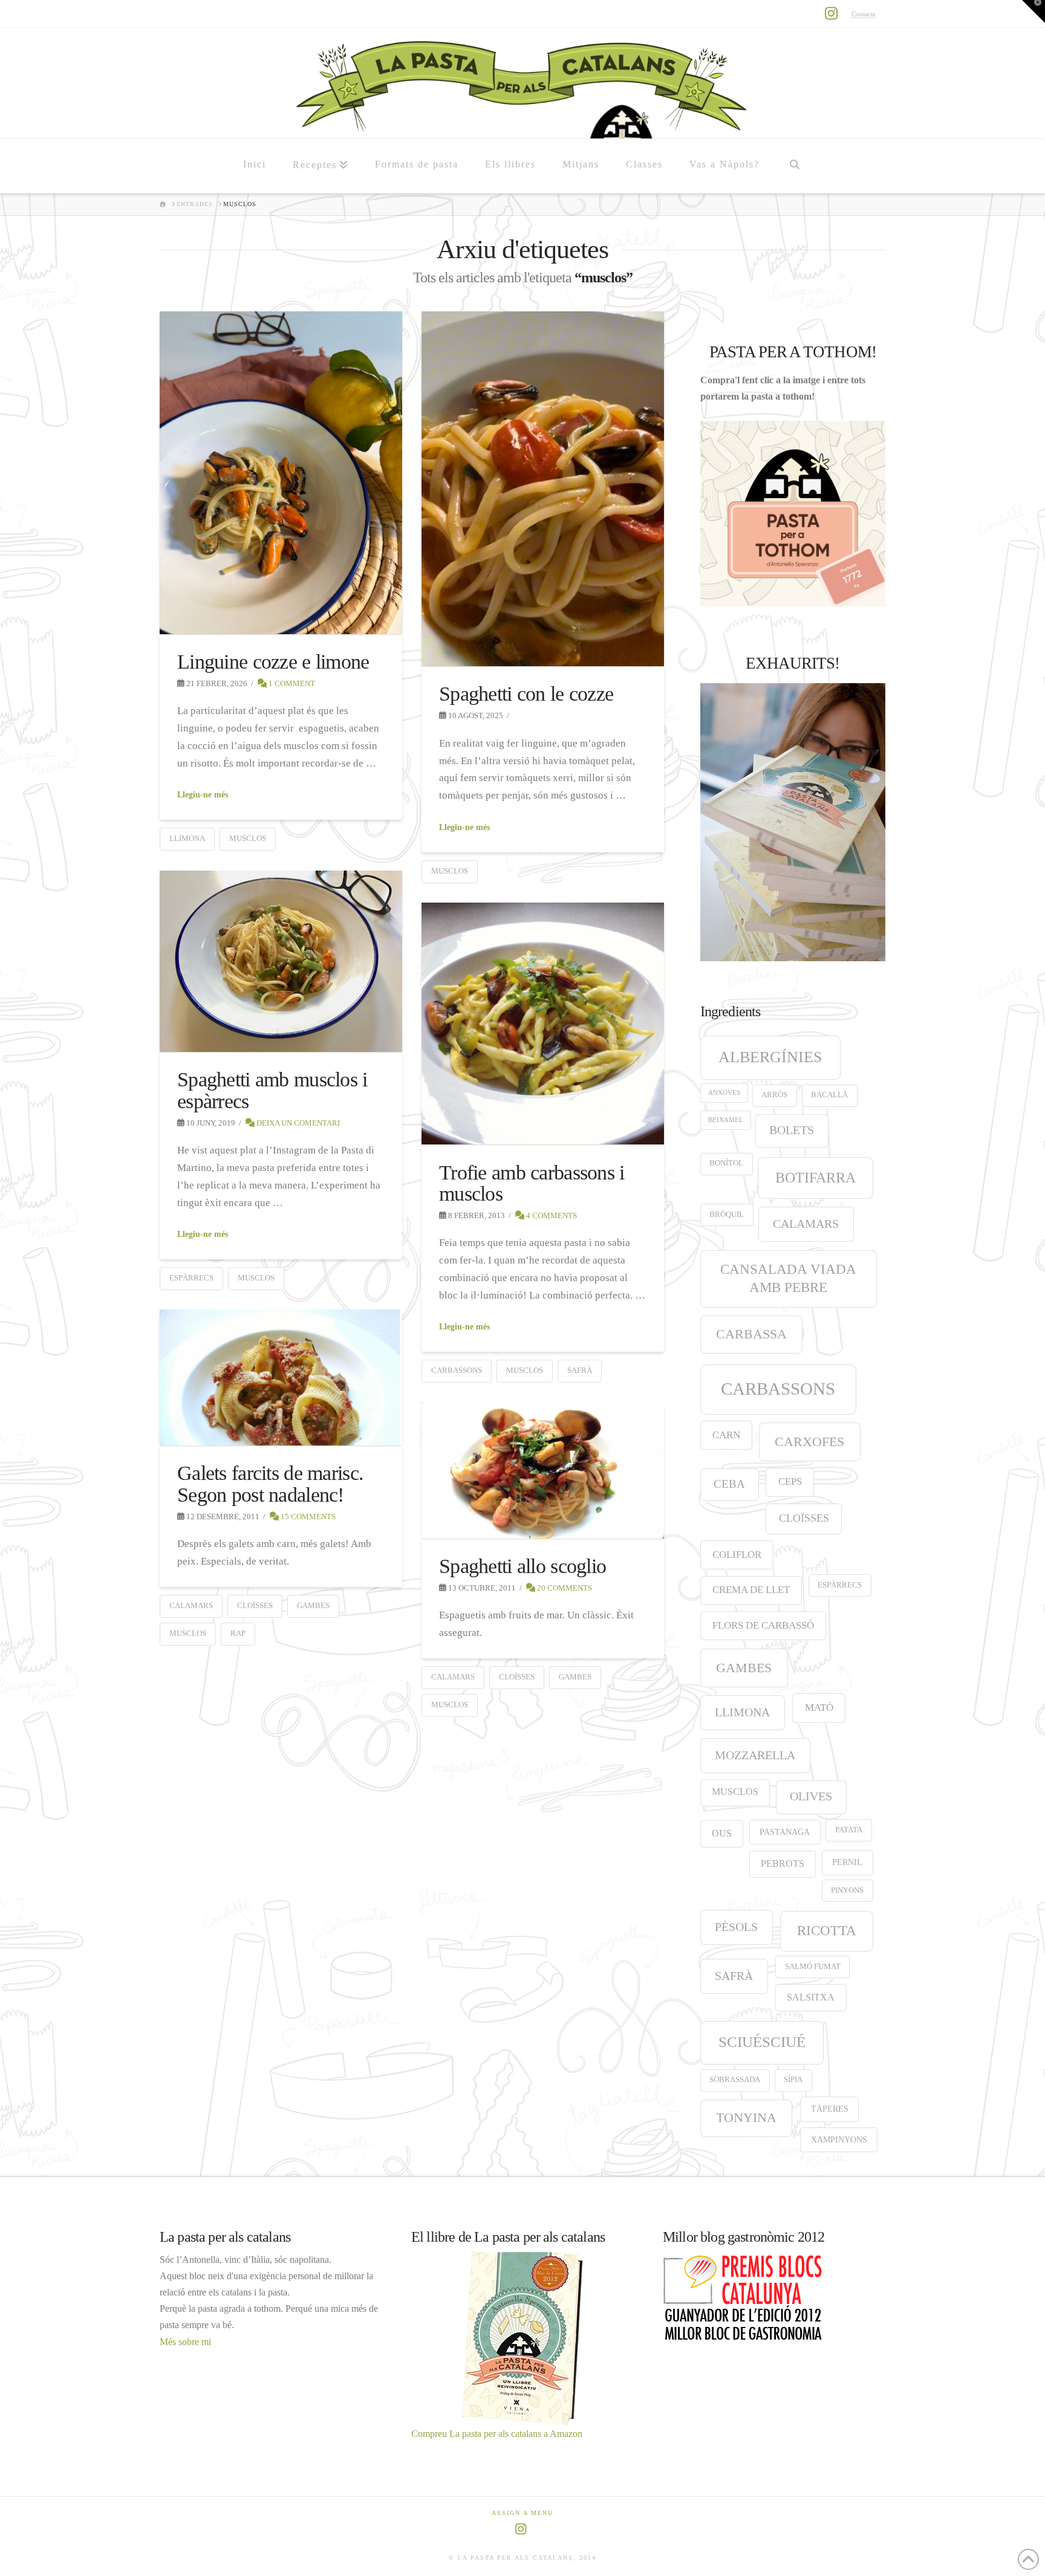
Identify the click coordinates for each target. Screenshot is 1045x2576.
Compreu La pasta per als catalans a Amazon (497, 2434)
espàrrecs (191, 1278)
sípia (793, 2080)
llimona (187, 838)
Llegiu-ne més (203, 795)
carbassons (457, 1370)
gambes (313, 1605)
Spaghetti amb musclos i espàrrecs (272, 1090)
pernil (847, 1862)
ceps (790, 1481)
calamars (191, 1605)
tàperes (830, 2109)
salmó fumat (813, 1967)
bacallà (829, 1095)
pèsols (736, 1927)
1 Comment (291, 683)
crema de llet (751, 1590)
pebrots (783, 1864)
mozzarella (755, 1755)
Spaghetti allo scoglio (522, 1566)
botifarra (815, 1177)
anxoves (724, 1093)
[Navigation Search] (794, 166)
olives (811, 1796)
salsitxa (811, 1997)
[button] (1034, 11)
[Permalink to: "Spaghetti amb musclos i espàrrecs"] (281, 962)
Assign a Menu (522, 2513)
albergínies (770, 1057)
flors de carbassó (763, 1625)
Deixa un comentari (297, 1123)
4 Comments (551, 1215)
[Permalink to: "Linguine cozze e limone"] (281, 473)
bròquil (727, 1215)
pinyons (847, 1890)
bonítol (726, 1163)
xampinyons (839, 2140)
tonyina (746, 2118)
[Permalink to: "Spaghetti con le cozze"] (543, 489)
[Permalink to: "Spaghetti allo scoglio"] (543, 1471)
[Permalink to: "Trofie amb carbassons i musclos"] (543, 1024)
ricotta (827, 1930)
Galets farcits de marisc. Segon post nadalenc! (270, 1484)
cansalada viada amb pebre (788, 1278)
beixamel (726, 1120)
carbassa (751, 1334)
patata (849, 1830)
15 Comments (307, 1517)
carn (726, 1435)
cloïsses (255, 1605)
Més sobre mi (185, 2342)
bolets (792, 1130)
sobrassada (735, 2080)
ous (722, 1833)
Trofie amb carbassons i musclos (532, 1183)
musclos (248, 838)
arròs (774, 1095)
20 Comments (564, 1588)
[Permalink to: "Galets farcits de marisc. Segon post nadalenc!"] (281, 1378)
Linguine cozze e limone (273, 662)
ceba (729, 1484)
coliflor (737, 1555)
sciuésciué (762, 2042)
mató (819, 1708)
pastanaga (785, 1832)
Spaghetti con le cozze (526, 694)
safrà (580, 1370)
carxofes (809, 1442)
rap (238, 1633)
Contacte (864, 14)
